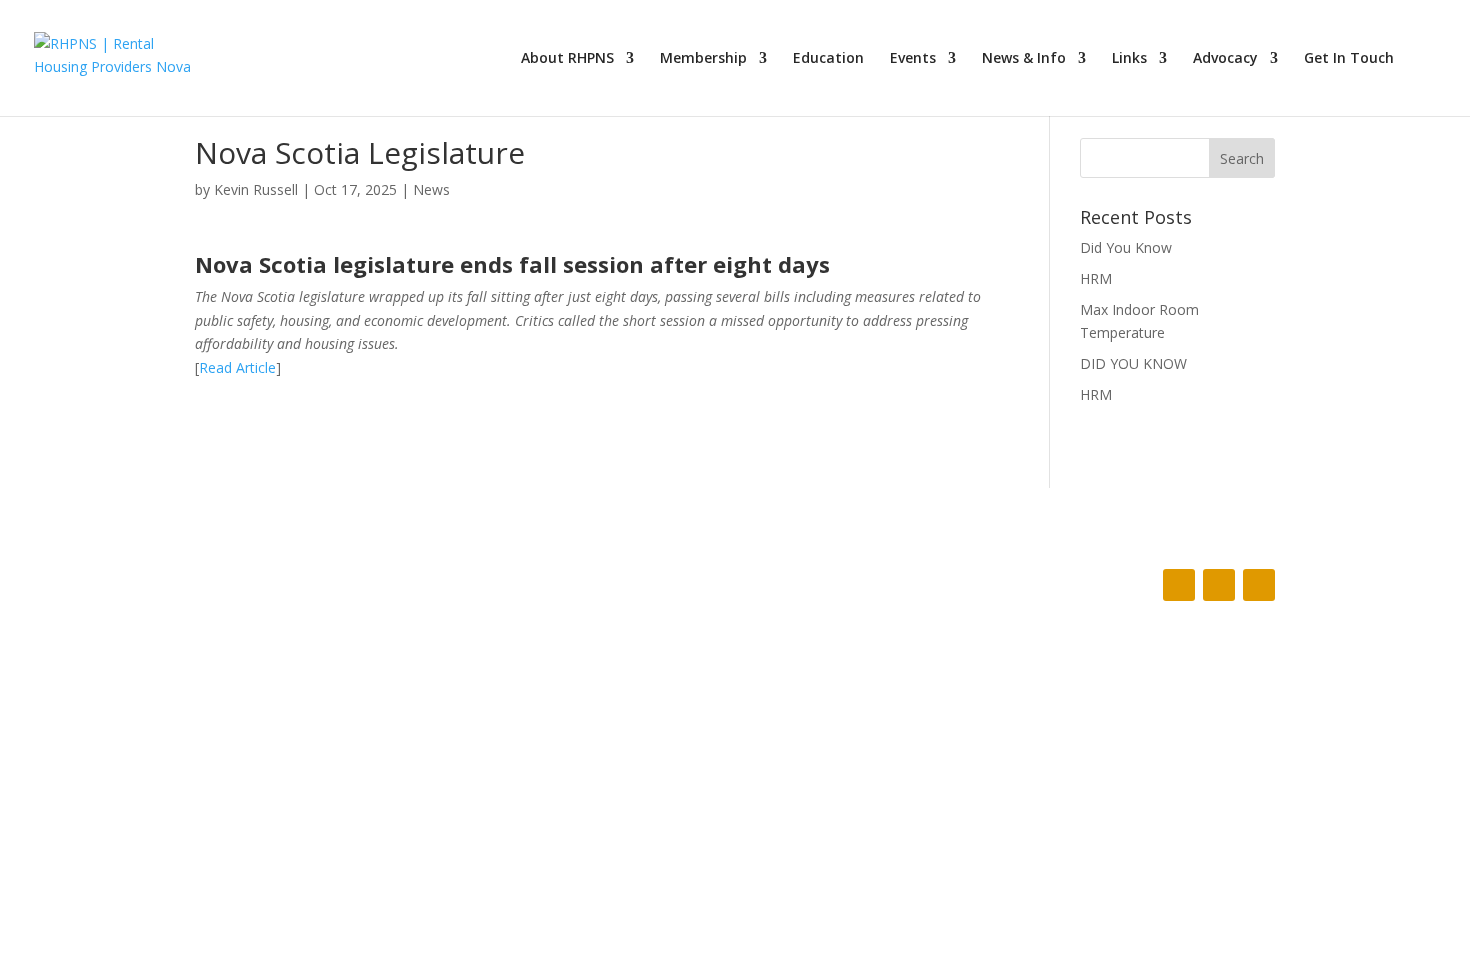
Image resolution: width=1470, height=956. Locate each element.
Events (913, 59)
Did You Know (1126, 247)
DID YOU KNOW (1133, 363)
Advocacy (1225, 59)
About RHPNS (567, 59)
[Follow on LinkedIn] (1259, 585)
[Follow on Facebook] (1179, 585)
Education (828, 59)
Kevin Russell (256, 189)
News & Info (1024, 59)
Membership (703, 59)
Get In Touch (1349, 59)
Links (1129, 59)
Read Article (237, 367)
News (431, 189)
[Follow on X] (1219, 585)
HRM (1096, 278)
